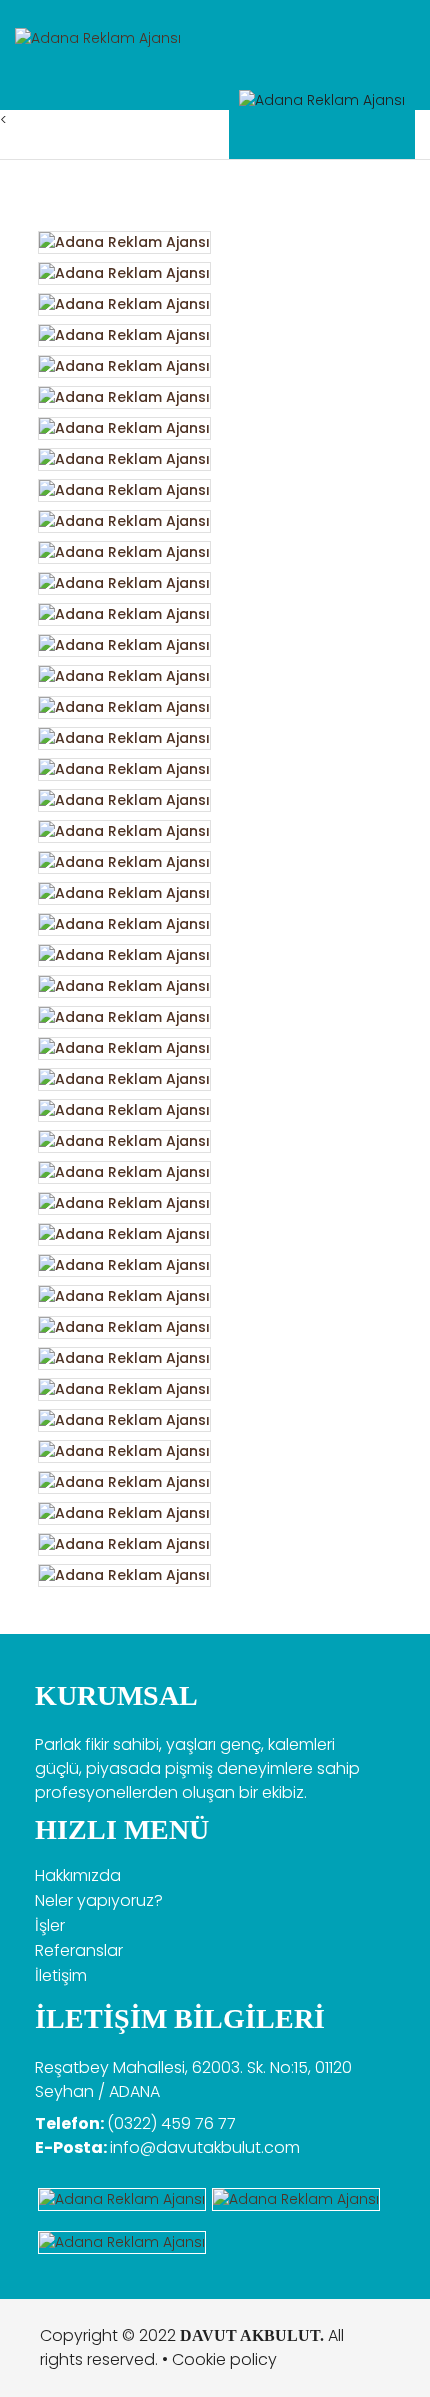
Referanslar (79, 1950)
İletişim (61, 1975)
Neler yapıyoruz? (99, 1900)
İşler (50, 1925)
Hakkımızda (78, 1875)
